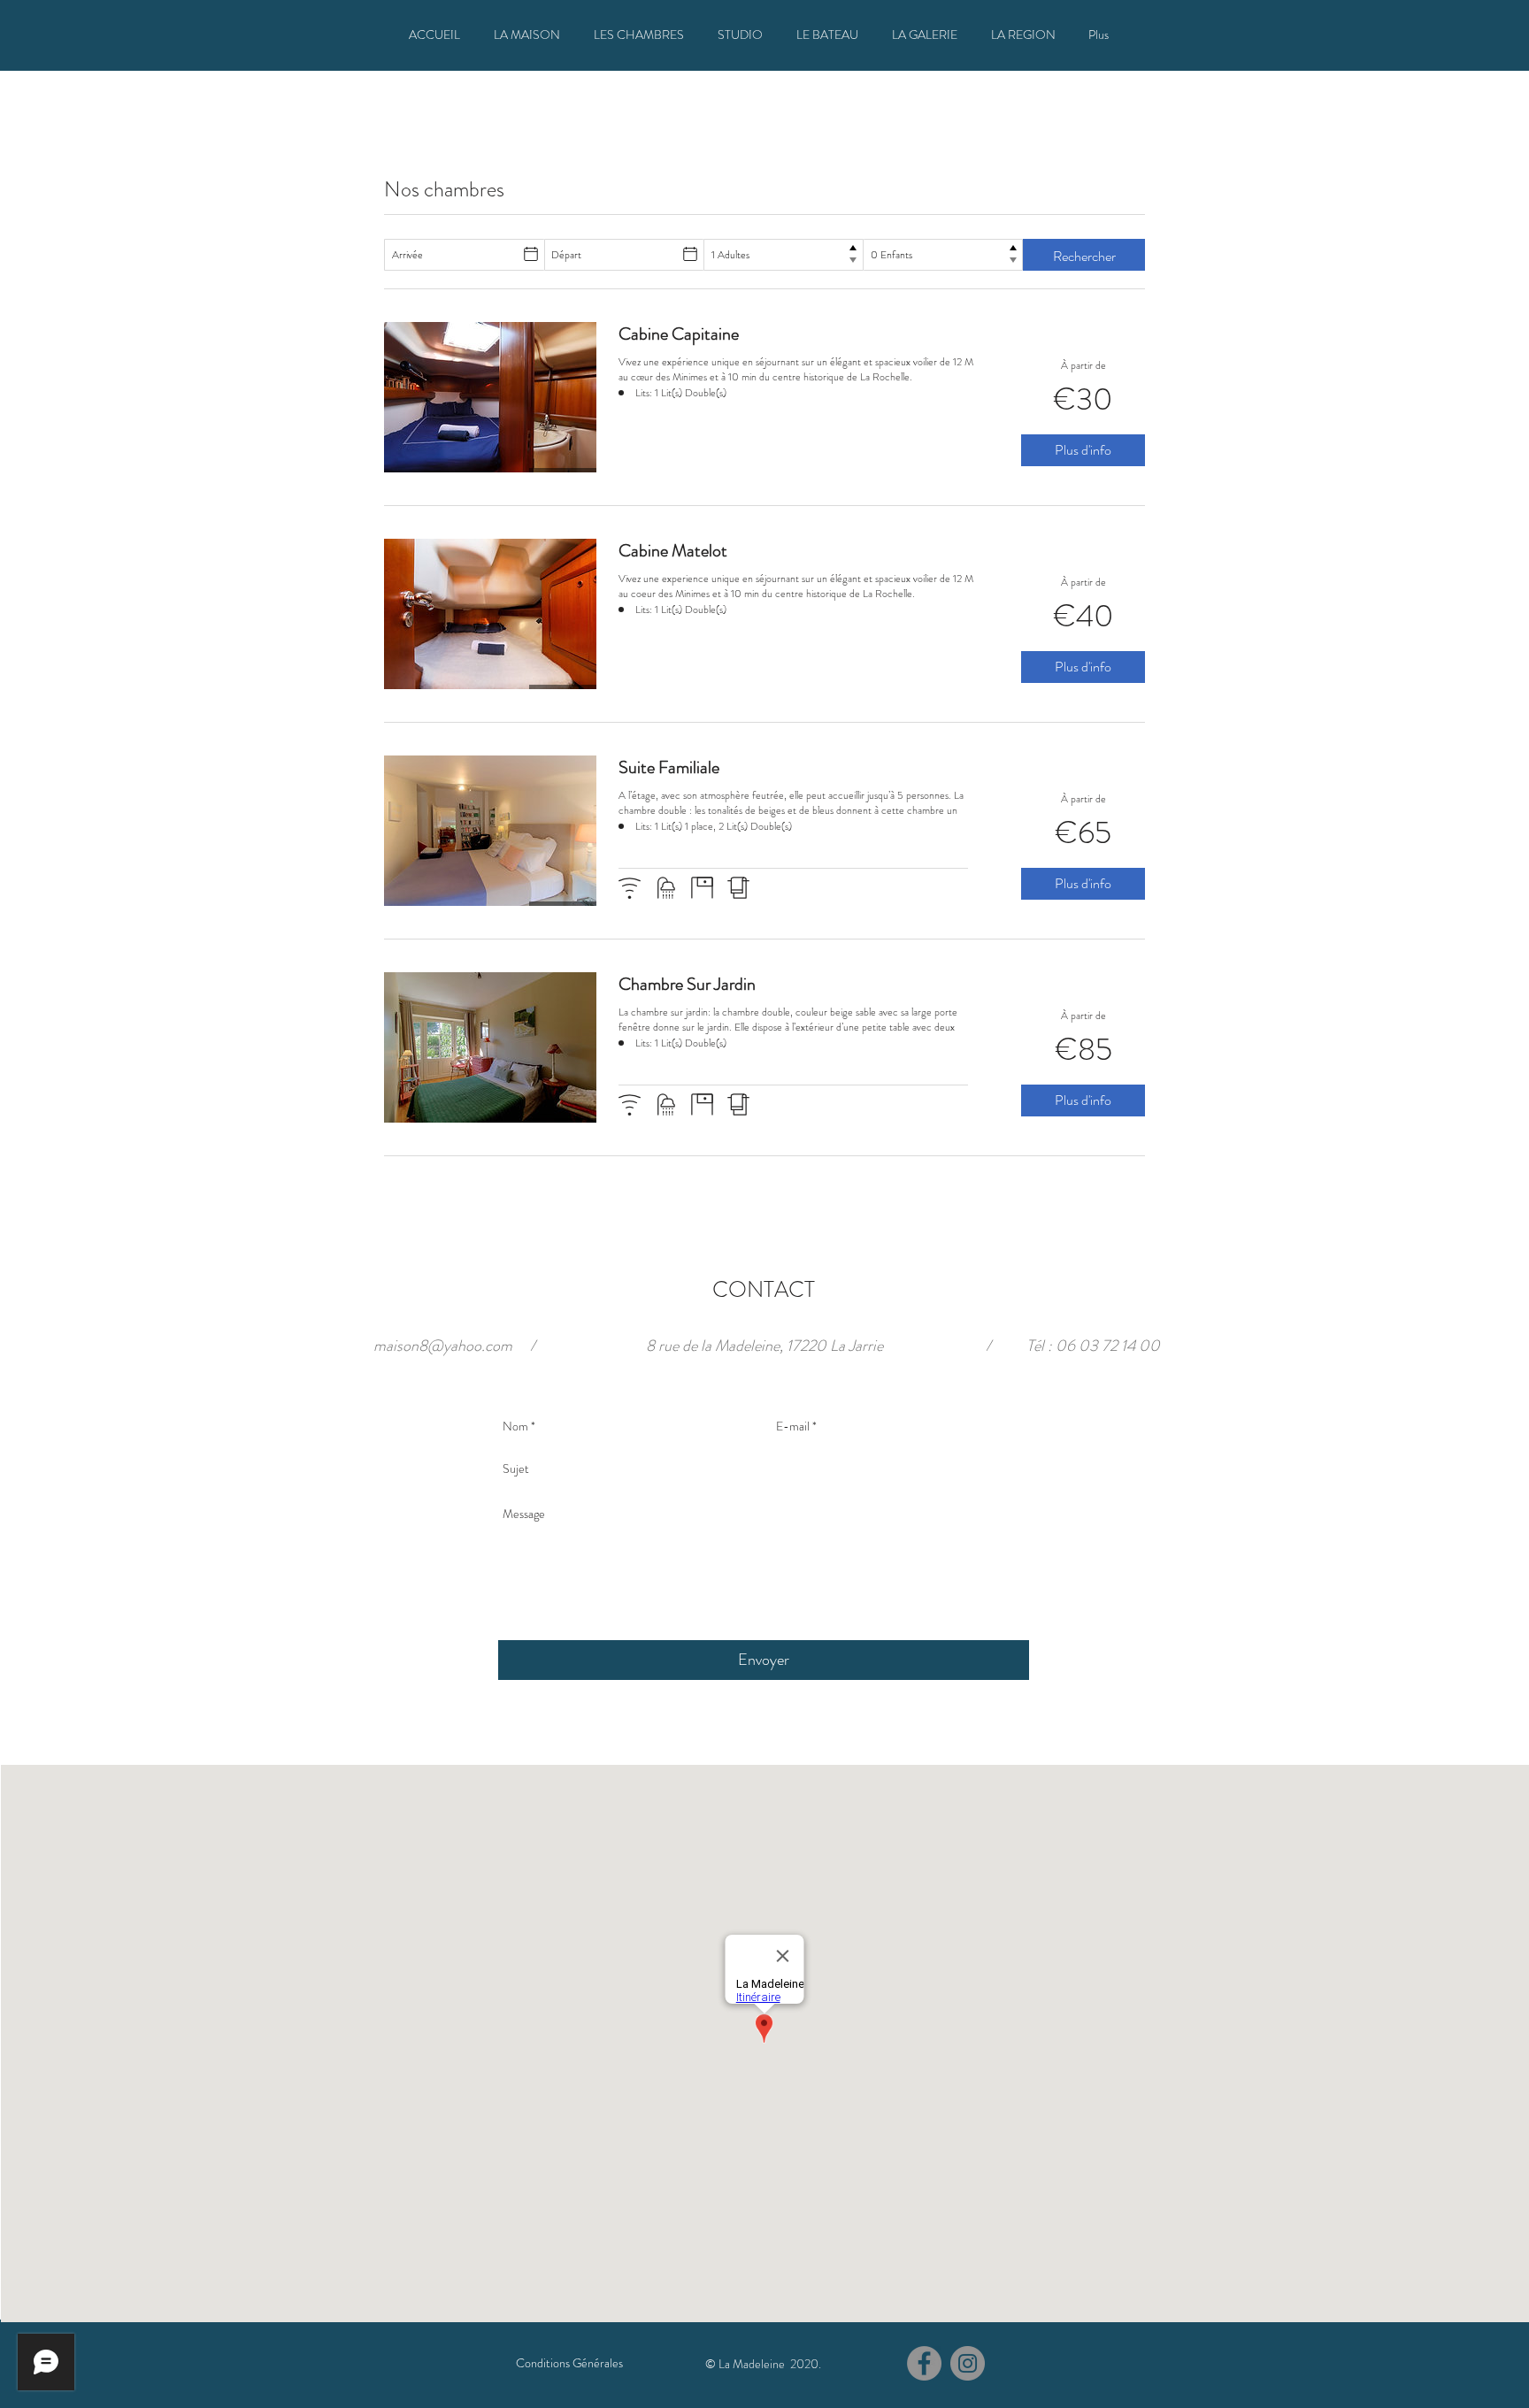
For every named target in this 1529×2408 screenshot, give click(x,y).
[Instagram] (968, 2363)
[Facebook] (924, 2363)
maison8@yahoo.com (443, 1346)
